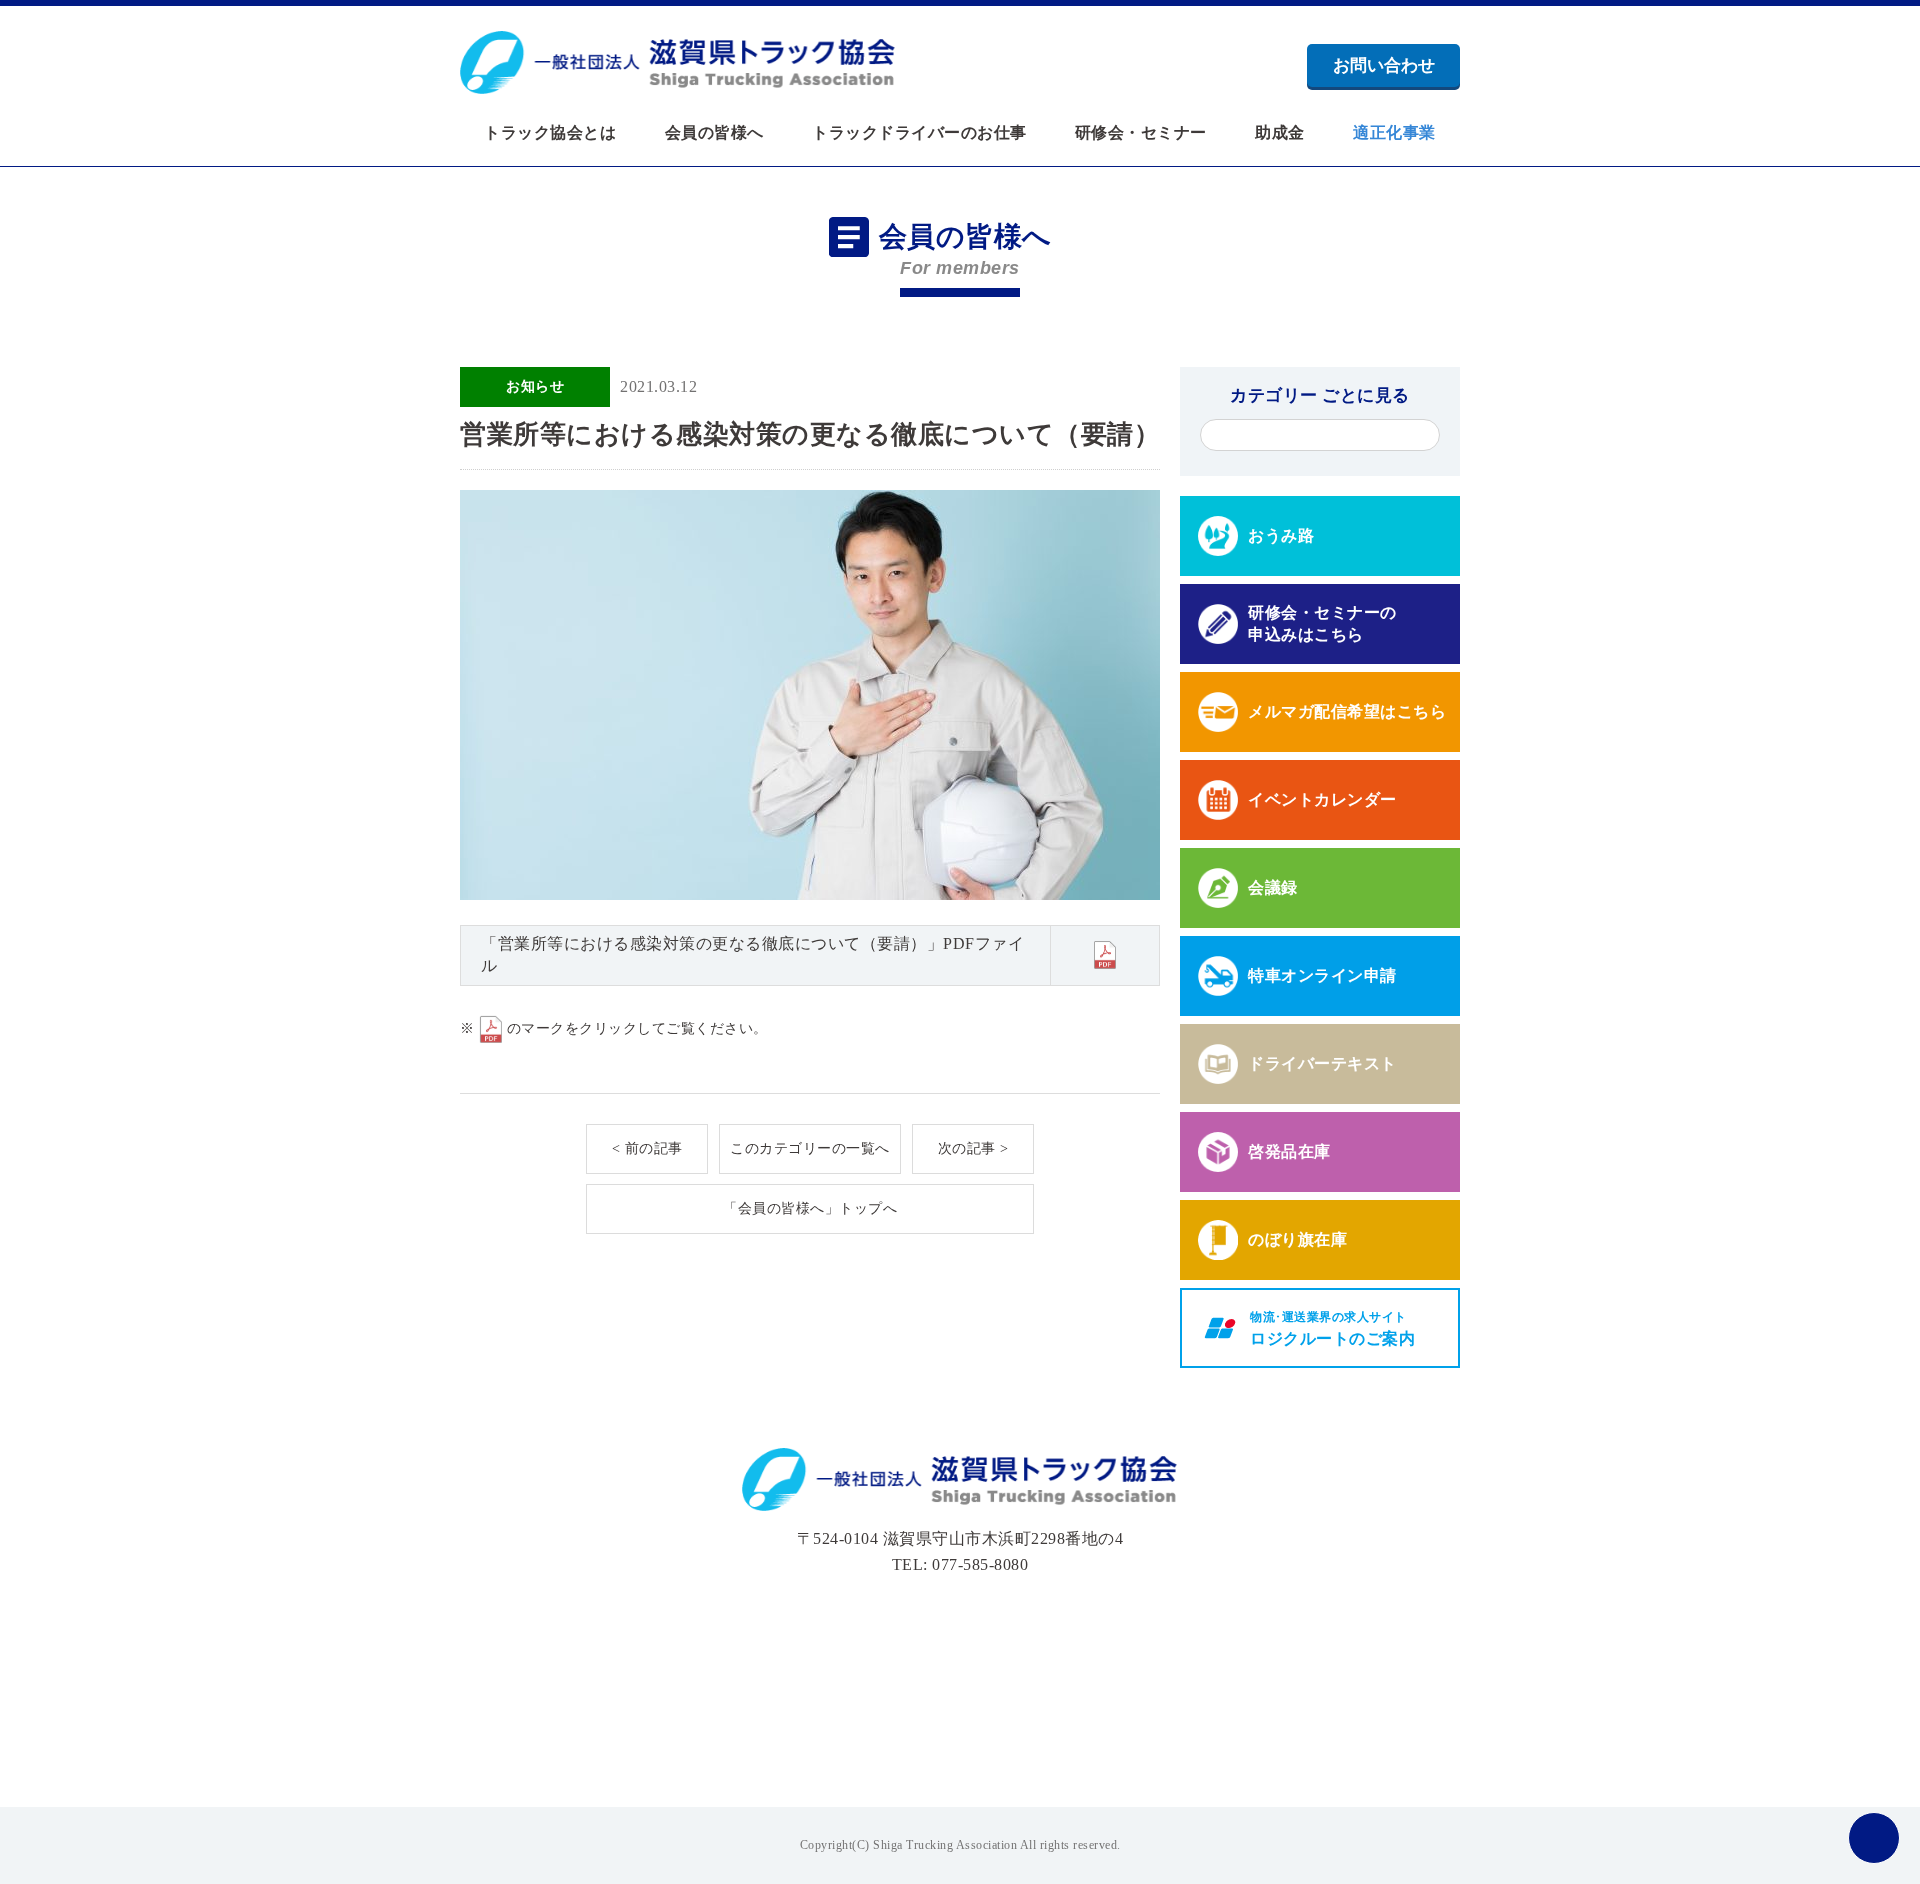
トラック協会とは (550, 133)
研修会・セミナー (1141, 133)
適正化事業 (1394, 133)
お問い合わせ (1384, 65)
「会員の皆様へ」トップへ (810, 1208)
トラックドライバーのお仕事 (919, 133)
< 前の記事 (647, 1148)
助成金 (1280, 133)
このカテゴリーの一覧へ (810, 1148)
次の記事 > (973, 1148)
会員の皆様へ (714, 133)
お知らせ (535, 386)
